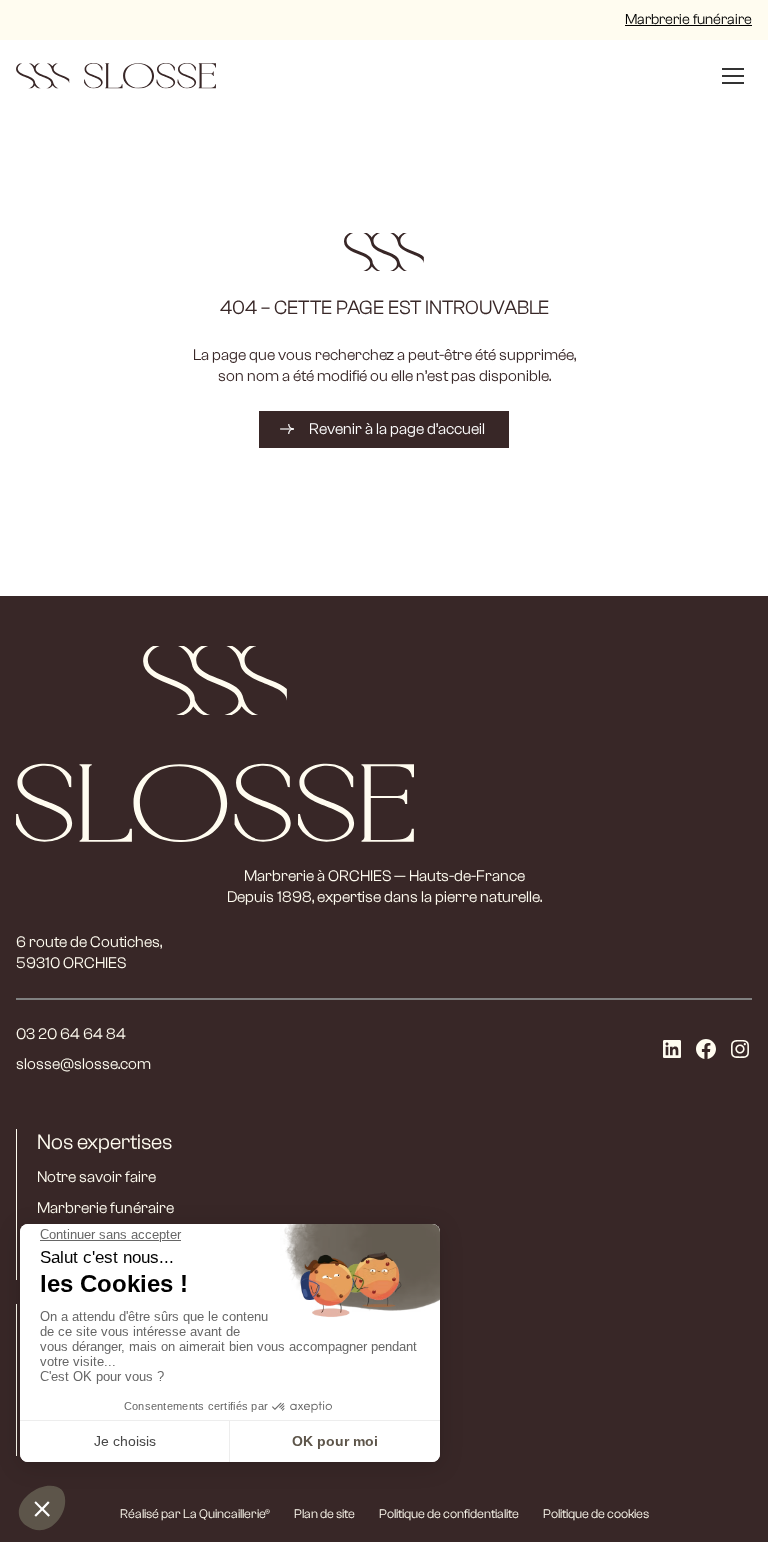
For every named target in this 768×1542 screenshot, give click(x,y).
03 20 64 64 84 (71, 1034)
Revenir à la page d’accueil (397, 429)
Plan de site (324, 1513)
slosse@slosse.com (83, 1064)
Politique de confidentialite (449, 1513)
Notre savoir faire (96, 1177)
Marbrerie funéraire (688, 19)
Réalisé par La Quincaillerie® (195, 1513)
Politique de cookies (596, 1513)
